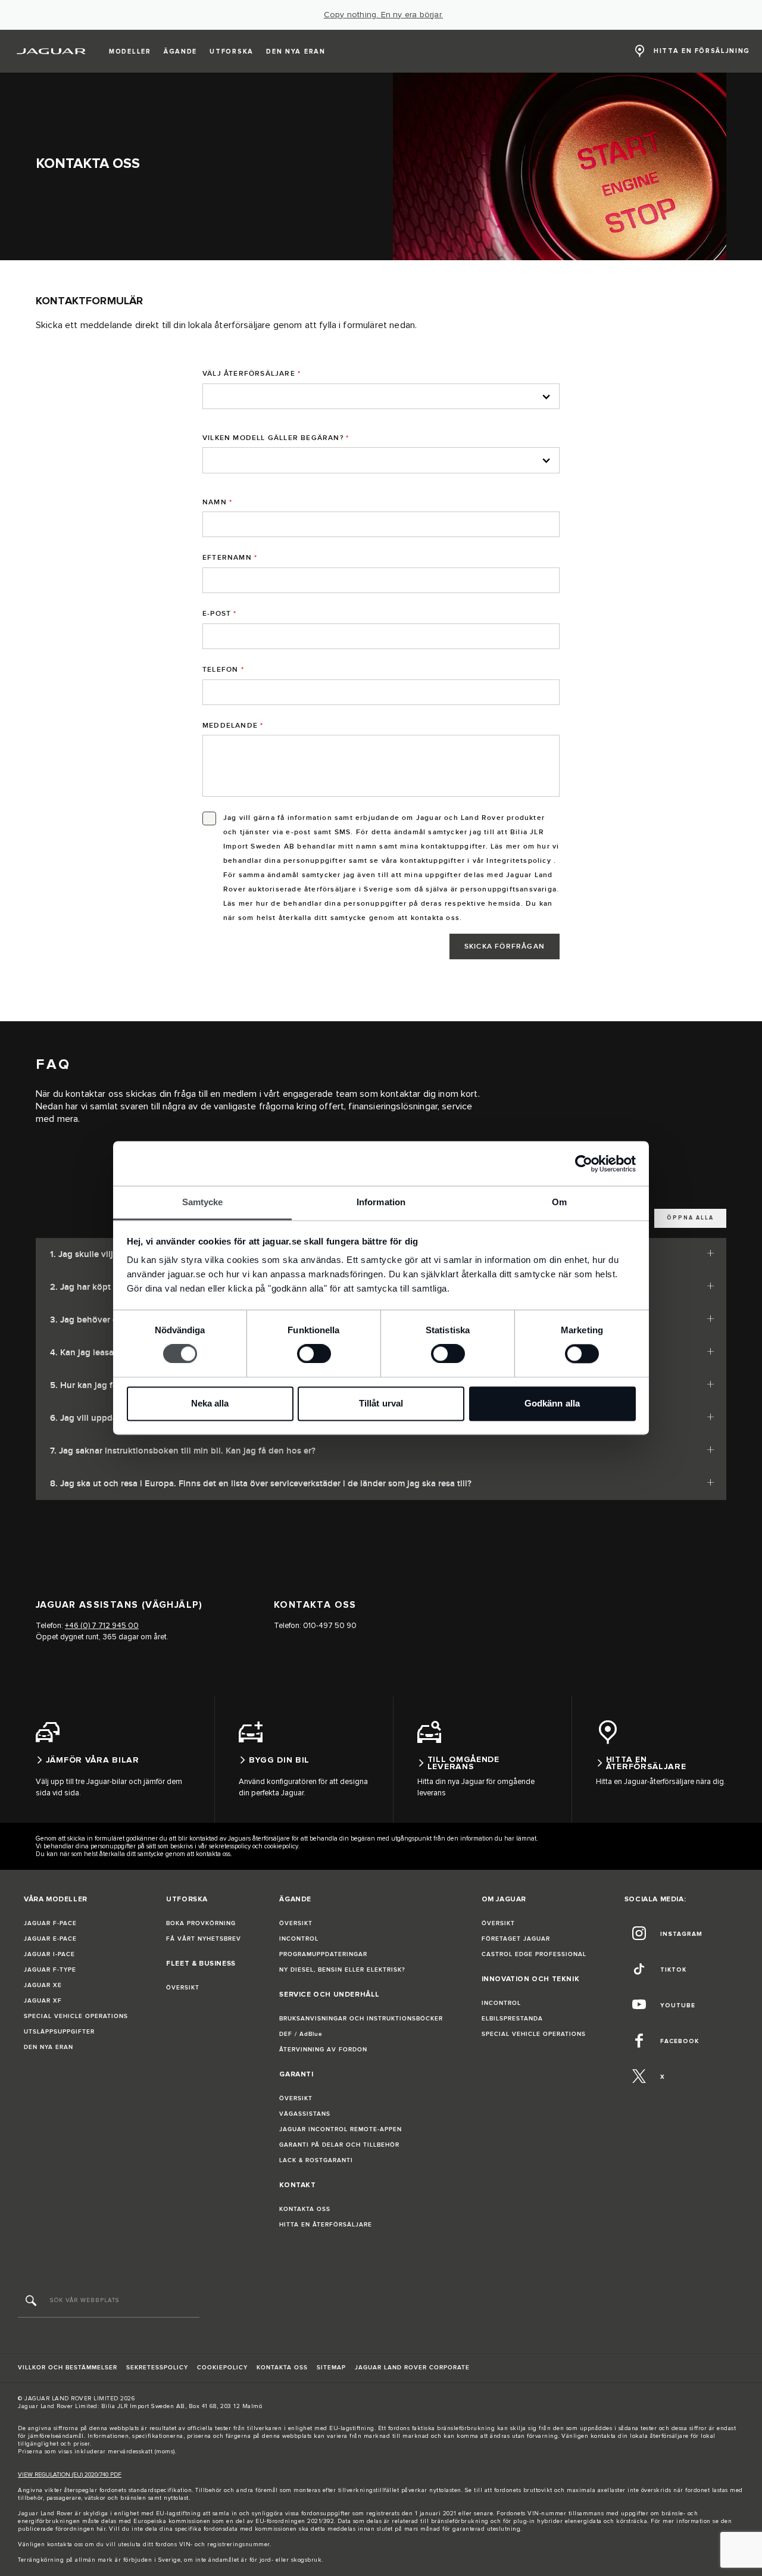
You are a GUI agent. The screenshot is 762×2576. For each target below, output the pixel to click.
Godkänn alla (552, 1403)
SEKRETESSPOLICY (157, 2368)
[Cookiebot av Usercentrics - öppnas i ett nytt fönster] (584, 1164)
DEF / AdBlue (301, 2034)
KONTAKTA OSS (305, 2209)
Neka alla (210, 1403)
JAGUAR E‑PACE (50, 1939)
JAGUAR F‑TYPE (50, 1970)
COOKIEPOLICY (222, 2368)
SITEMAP (331, 2368)
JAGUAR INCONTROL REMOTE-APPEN (341, 2129)
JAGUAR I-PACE (49, 1954)
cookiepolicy (281, 1846)
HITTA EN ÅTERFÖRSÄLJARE (326, 2225)
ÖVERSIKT (183, 1988)
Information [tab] (381, 1202)
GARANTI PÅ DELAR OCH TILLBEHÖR (339, 2145)
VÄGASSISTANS (305, 2114)
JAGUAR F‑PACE (50, 1923)
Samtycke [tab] (203, 1202)
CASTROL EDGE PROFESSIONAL (534, 1954)
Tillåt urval (381, 1403)
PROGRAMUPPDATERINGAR (323, 1954)
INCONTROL (299, 1939)
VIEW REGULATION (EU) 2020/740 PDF (70, 2475)
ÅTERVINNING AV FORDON (323, 2050)
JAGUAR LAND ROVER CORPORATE (412, 2368)
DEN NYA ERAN (49, 2047)
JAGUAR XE (43, 1985)
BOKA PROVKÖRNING (201, 1923)
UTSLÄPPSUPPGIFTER (59, 2032)
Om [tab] (559, 1202)
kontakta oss (65, 2544)
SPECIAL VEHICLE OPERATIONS (76, 2016)
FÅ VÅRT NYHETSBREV (204, 1939)
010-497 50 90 (330, 1626)
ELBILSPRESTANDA (512, 2019)
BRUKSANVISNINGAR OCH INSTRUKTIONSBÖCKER (361, 2019)
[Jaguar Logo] (51, 51)
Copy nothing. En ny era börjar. (383, 15)
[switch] (314, 1354)
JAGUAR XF (43, 2001)
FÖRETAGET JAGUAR (516, 1939)
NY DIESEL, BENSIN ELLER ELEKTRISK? (342, 1970)
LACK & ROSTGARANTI (316, 2160)
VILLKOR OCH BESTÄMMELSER (68, 2368)
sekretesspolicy (230, 1846)
